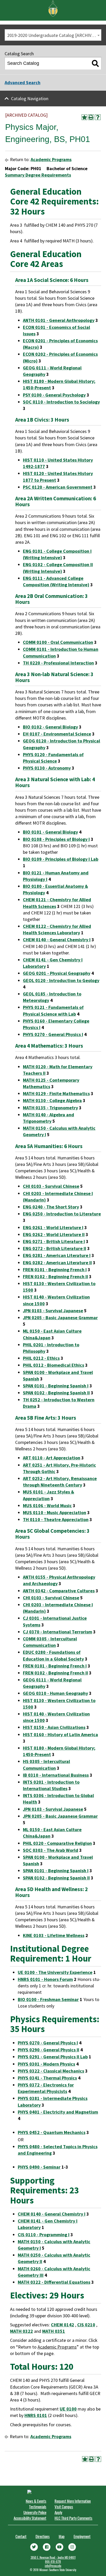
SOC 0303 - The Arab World (51, 1850)
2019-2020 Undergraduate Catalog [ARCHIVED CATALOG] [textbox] (54, 35)
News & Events (36, 2501)
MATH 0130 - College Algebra (52, 1100)
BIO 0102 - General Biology (50, 727)
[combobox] (53, 35)
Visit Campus (64, 2507)
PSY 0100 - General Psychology (54, 395)
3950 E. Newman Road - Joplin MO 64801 (53, 2557)
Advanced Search (23, 82)
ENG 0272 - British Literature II (55, 1248)
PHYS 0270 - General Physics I (53, 1034)
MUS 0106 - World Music (47, 1506)
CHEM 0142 (63, 2325)
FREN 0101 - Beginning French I (55, 1270)
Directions (43, 2536)
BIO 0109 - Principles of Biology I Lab (61, 859)
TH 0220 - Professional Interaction (58, 663)
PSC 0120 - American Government (58, 487)
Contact (21, 2536)
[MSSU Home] (53, 8)
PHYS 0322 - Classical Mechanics (51, 2071)
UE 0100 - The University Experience (55, 1972)
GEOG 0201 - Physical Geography (57, 973)
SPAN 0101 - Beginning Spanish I (56, 1386)
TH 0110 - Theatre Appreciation (56, 1519)
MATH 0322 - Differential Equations (54, 2282)
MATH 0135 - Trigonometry (50, 1108)
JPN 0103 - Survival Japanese (53, 1311)
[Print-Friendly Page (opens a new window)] (91, 117)
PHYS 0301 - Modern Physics (46, 2064)
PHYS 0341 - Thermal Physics (47, 2078)
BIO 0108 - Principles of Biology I (56, 839)
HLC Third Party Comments (73, 2518)
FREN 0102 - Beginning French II (55, 1277)
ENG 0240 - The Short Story (51, 1207)
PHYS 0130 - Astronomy (47, 768)
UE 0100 (68, 2409)
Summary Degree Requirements (38, 175)
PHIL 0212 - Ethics (41, 1358)
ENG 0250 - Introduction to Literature (62, 1214)
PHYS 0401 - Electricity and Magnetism (58, 2112)
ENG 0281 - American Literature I (57, 1255)
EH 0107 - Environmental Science (57, 734)
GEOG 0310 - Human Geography (55, 1693)
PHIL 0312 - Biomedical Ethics (54, 1365)
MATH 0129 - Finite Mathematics (56, 1093)
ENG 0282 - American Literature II (57, 1263)
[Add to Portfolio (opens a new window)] (84, 117)
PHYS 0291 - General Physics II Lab (53, 2057)
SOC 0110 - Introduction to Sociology (61, 402)
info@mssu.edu (53, 2566)
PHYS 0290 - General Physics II (48, 2050)
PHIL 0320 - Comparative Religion (57, 1843)
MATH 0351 (54, 2331)
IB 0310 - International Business (56, 1775)
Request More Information (73, 2501)
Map (62, 2536)
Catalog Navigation (30, 98)
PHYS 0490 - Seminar (39, 2167)
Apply (58, 2512)
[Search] (95, 64)
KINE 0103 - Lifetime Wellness (54, 1935)
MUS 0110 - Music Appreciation (55, 1512)
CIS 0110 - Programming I (44, 2235)
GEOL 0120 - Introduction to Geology (61, 980)
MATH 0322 (21, 2331)
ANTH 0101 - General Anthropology (59, 320)
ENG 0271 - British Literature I (54, 1241)
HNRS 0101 (36, 2415)
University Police (35, 2512)
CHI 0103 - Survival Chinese (51, 1186)
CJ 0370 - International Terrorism (58, 1632)
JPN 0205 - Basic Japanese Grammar (60, 1318)
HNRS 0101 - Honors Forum (45, 1979)
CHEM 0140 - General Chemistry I (57, 940)
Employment (82, 2536)
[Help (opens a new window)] (98, 117)
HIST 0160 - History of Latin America (60, 1735)
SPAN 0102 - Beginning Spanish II (56, 1393)
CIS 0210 (86, 2325)
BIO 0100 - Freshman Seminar (48, 1999)
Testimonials (38, 2507)
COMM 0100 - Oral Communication (58, 642)
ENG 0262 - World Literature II (54, 1234)
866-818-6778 (53, 2562)
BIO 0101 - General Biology (50, 832)
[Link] (34, 2547)
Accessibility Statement (30, 2518)
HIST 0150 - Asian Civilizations (54, 1727)
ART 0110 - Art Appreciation (52, 1458)
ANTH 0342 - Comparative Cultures (59, 1591)
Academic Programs (51, 159)
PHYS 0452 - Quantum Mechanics (52, 2132)
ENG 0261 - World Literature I (53, 1227)
